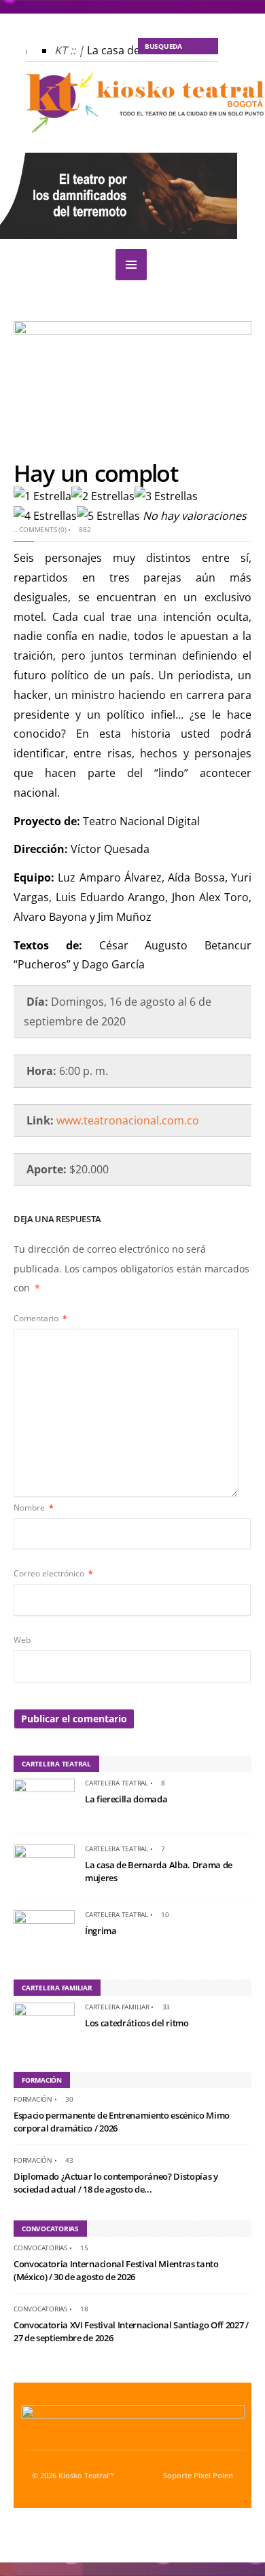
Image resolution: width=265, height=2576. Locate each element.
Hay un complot (95, 473)
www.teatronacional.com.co (128, 1120)
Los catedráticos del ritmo (137, 2023)
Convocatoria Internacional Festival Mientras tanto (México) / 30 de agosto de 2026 (116, 2271)
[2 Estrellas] (103, 496)
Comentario (40, 1318)
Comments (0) (42, 529)
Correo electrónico (53, 1573)
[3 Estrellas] (166, 496)
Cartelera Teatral (117, 1783)
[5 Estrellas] (108, 516)
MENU (131, 265)
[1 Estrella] (42, 496)
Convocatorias (40, 2248)
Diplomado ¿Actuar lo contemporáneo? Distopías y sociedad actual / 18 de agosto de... (116, 2183)
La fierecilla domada (126, 1799)
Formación (33, 2099)
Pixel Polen (213, 2476)
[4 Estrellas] (45, 516)
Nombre (34, 1508)
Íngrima (101, 1931)
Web (22, 1640)
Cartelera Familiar (117, 2007)
